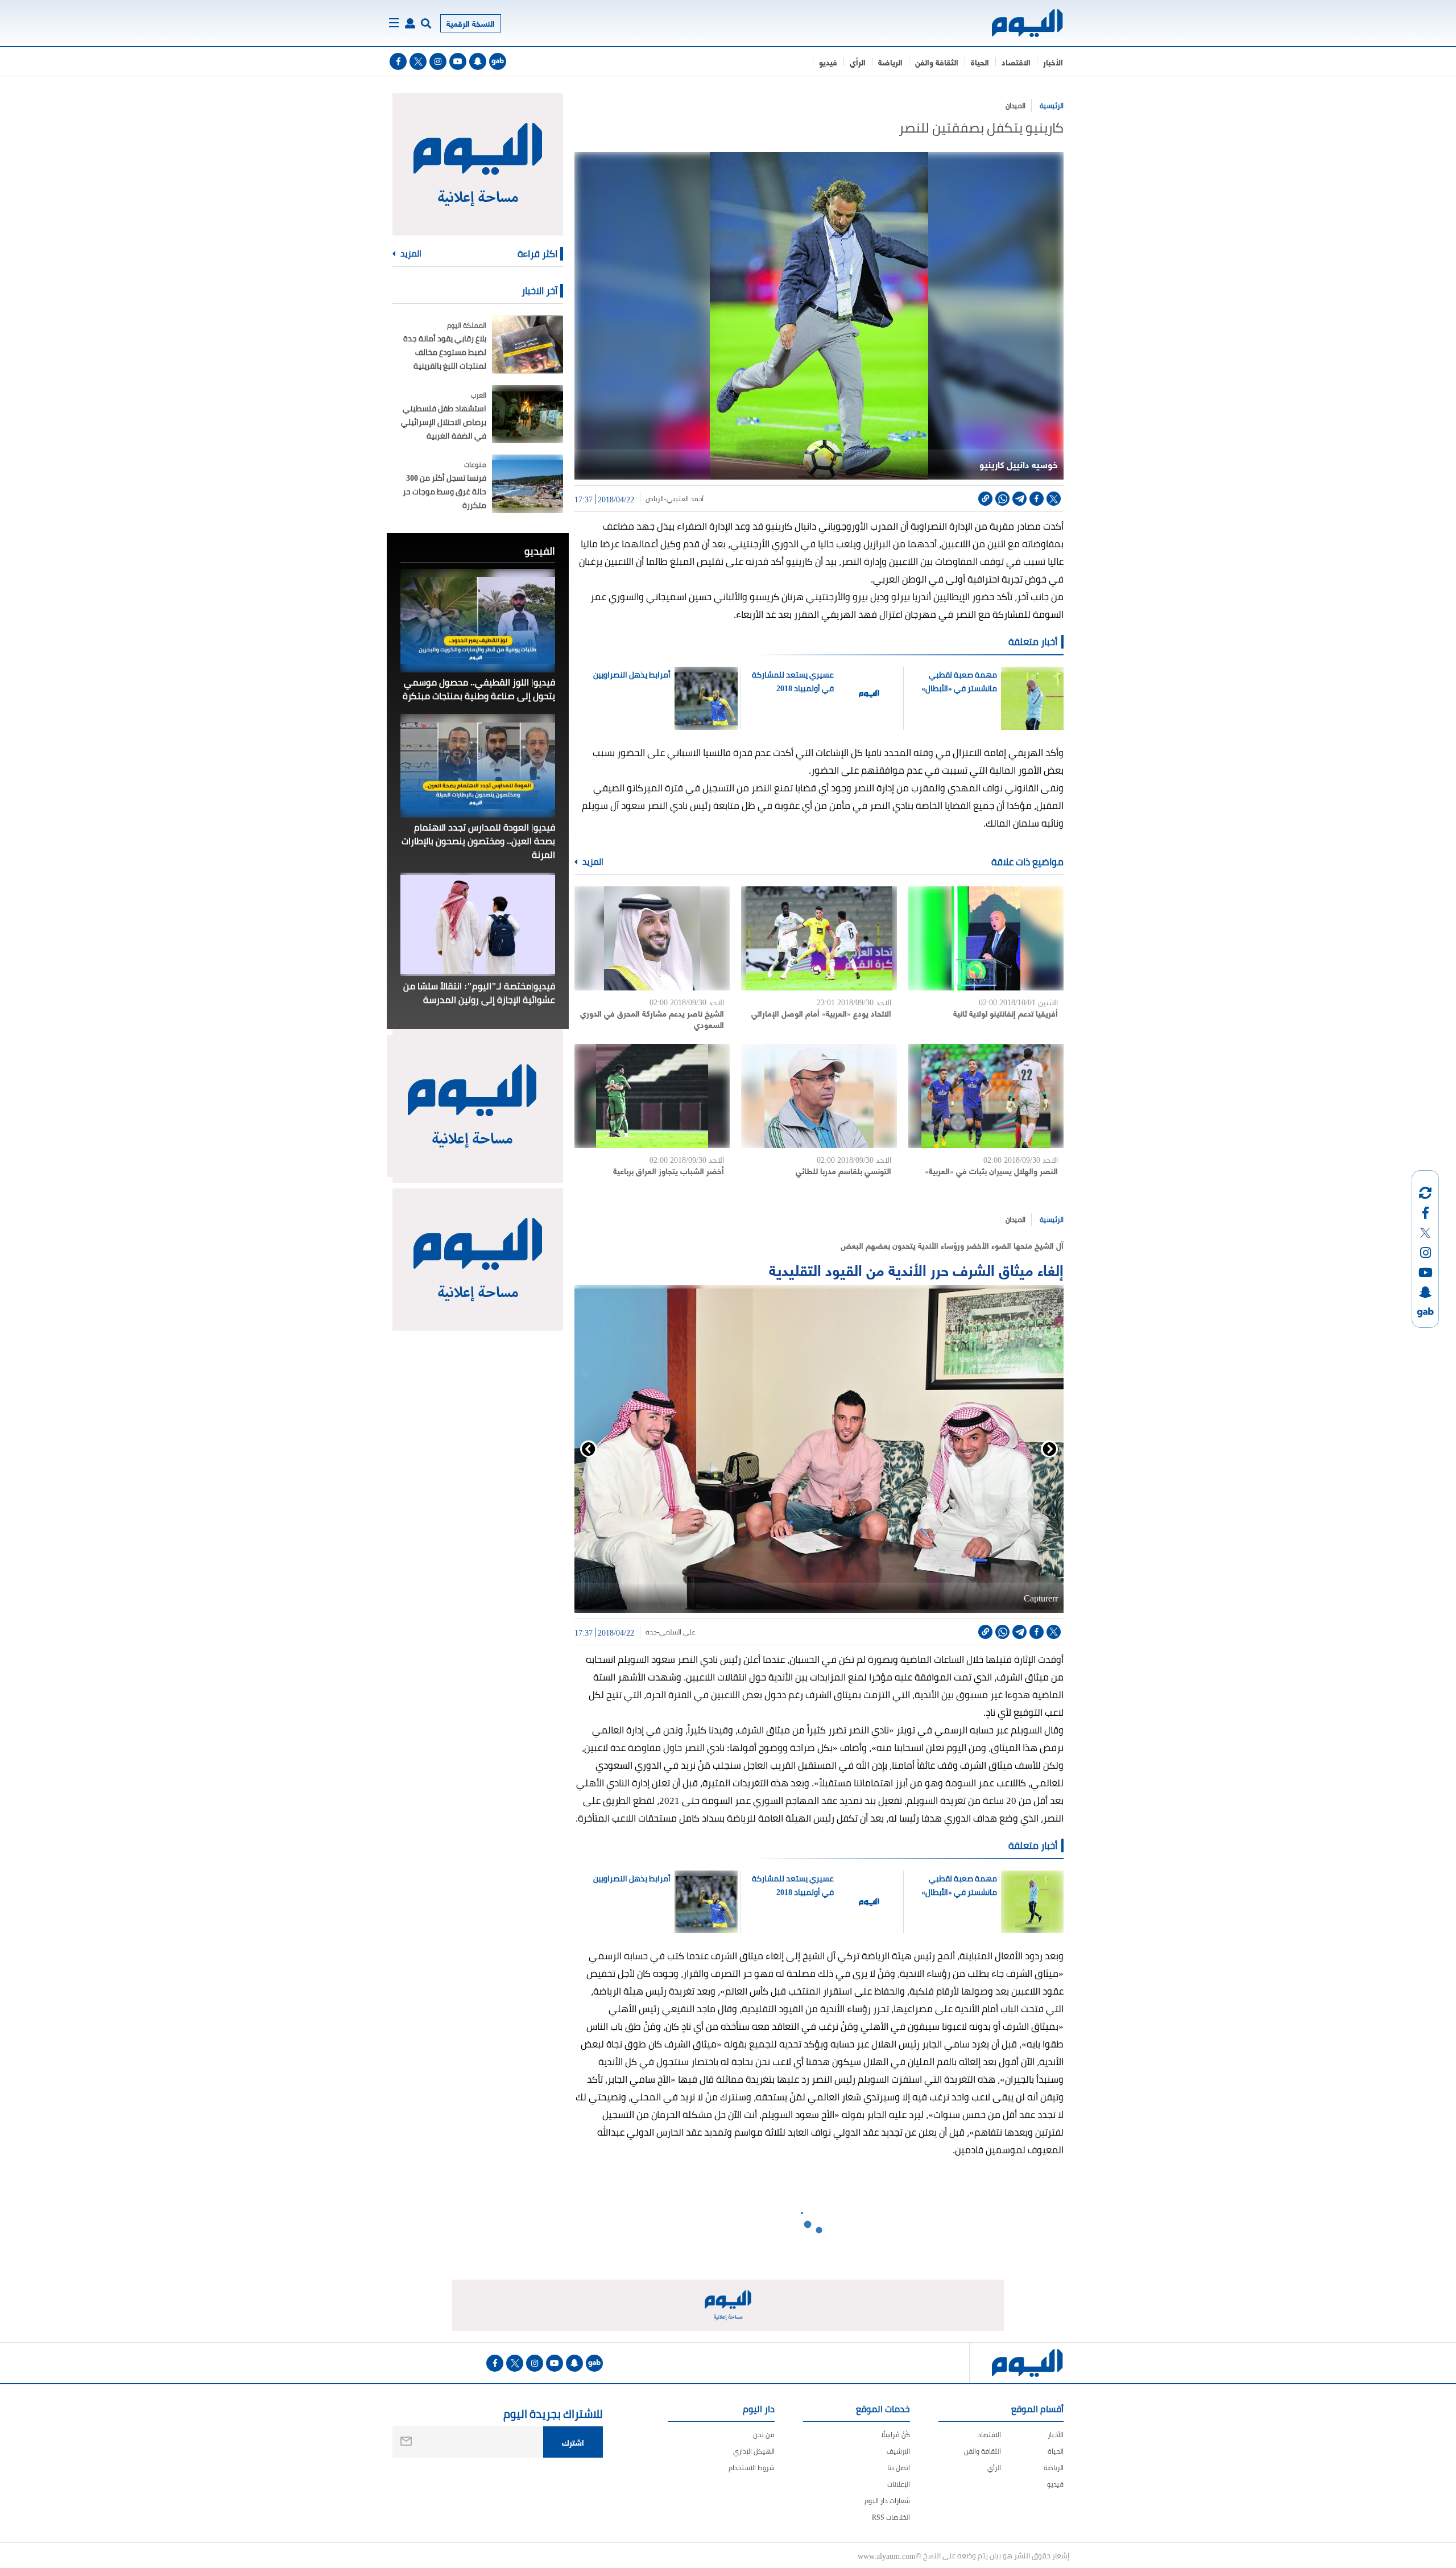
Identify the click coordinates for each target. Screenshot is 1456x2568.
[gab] (498, 61)
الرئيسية (1052, 106)
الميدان (1016, 106)
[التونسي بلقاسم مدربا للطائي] (819, 1096)
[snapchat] (478, 61)
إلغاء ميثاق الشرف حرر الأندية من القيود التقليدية (916, 1269)
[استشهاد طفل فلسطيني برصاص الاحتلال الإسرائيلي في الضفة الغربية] (528, 414)
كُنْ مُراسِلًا (895, 2435)
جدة (651, 1632)
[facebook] (398, 61)
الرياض (655, 499)
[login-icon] (410, 23)
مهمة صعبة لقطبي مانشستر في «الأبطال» (959, 682)
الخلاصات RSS (891, 2517)
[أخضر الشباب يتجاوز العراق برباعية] (652, 1096)
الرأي (858, 62)
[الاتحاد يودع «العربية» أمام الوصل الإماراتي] (819, 938)
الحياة (980, 62)
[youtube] (458, 61)
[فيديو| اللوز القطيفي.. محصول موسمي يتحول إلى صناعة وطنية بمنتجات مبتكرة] (478, 621)
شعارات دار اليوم (887, 2501)
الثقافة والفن (937, 62)
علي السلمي (677, 1632)
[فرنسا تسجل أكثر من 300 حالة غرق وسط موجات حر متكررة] (528, 484)
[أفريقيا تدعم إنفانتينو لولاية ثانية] (986, 938)
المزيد (592, 862)
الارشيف (898, 2451)
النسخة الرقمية (471, 23)
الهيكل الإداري (754, 2451)
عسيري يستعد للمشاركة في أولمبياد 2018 (793, 682)
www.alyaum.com (887, 2555)
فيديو (828, 62)
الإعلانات (899, 2484)
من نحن (764, 2435)
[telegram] (1019, 499)
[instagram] (438, 61)
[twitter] (418, 61)
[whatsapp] (1002, 499)
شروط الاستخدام (752, 2468)
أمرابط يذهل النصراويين (632, 675)
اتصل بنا (899, 2468)
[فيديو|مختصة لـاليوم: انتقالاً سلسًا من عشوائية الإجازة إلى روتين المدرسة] (478, 924)
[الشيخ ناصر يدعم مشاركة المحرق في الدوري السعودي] (652, 938)
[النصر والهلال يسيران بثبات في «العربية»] (986, 1096)
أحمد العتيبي (685, 499)
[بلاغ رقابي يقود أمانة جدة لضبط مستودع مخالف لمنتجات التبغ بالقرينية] (528, 344)
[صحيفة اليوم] (1017, 23)
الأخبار (1053, 62)
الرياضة (890, 62)
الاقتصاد (1016, 62)
